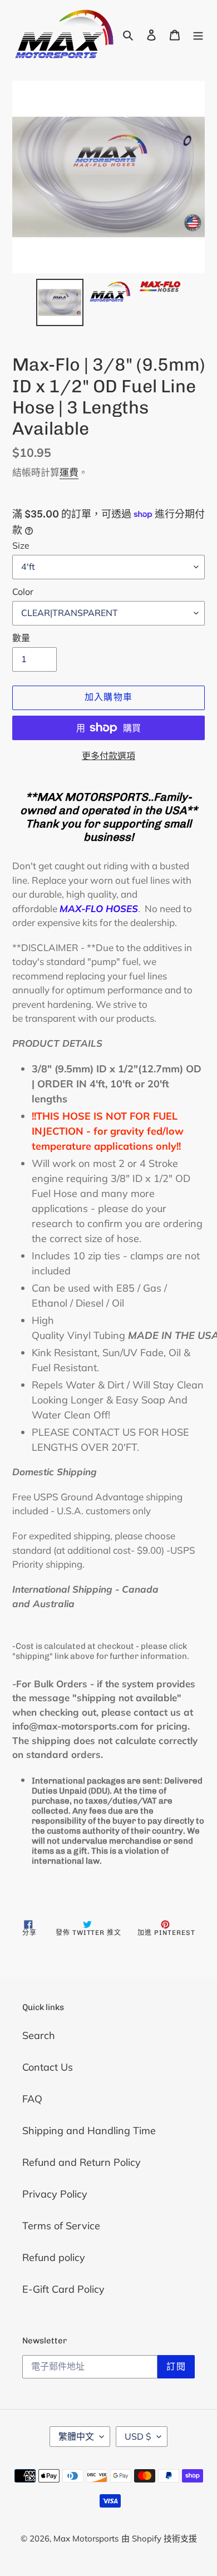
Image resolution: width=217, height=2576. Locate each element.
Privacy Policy (55, 2194)
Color (23, 592)
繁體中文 (76, 2436)
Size (21, 545)
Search (39, 2035)
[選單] (198, 34)
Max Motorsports (86, 2538)
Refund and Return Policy (82, 2162)
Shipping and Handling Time (89, 2131)
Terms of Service (61, 2226)
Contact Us (48, 2067)
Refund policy (54, 2257)
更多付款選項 (108, 756)
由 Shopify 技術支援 (159, 2538)
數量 (21, 638)
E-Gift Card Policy (63, 2289)
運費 (69, 472)
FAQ (32, 2099)
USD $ (138, 2436)
